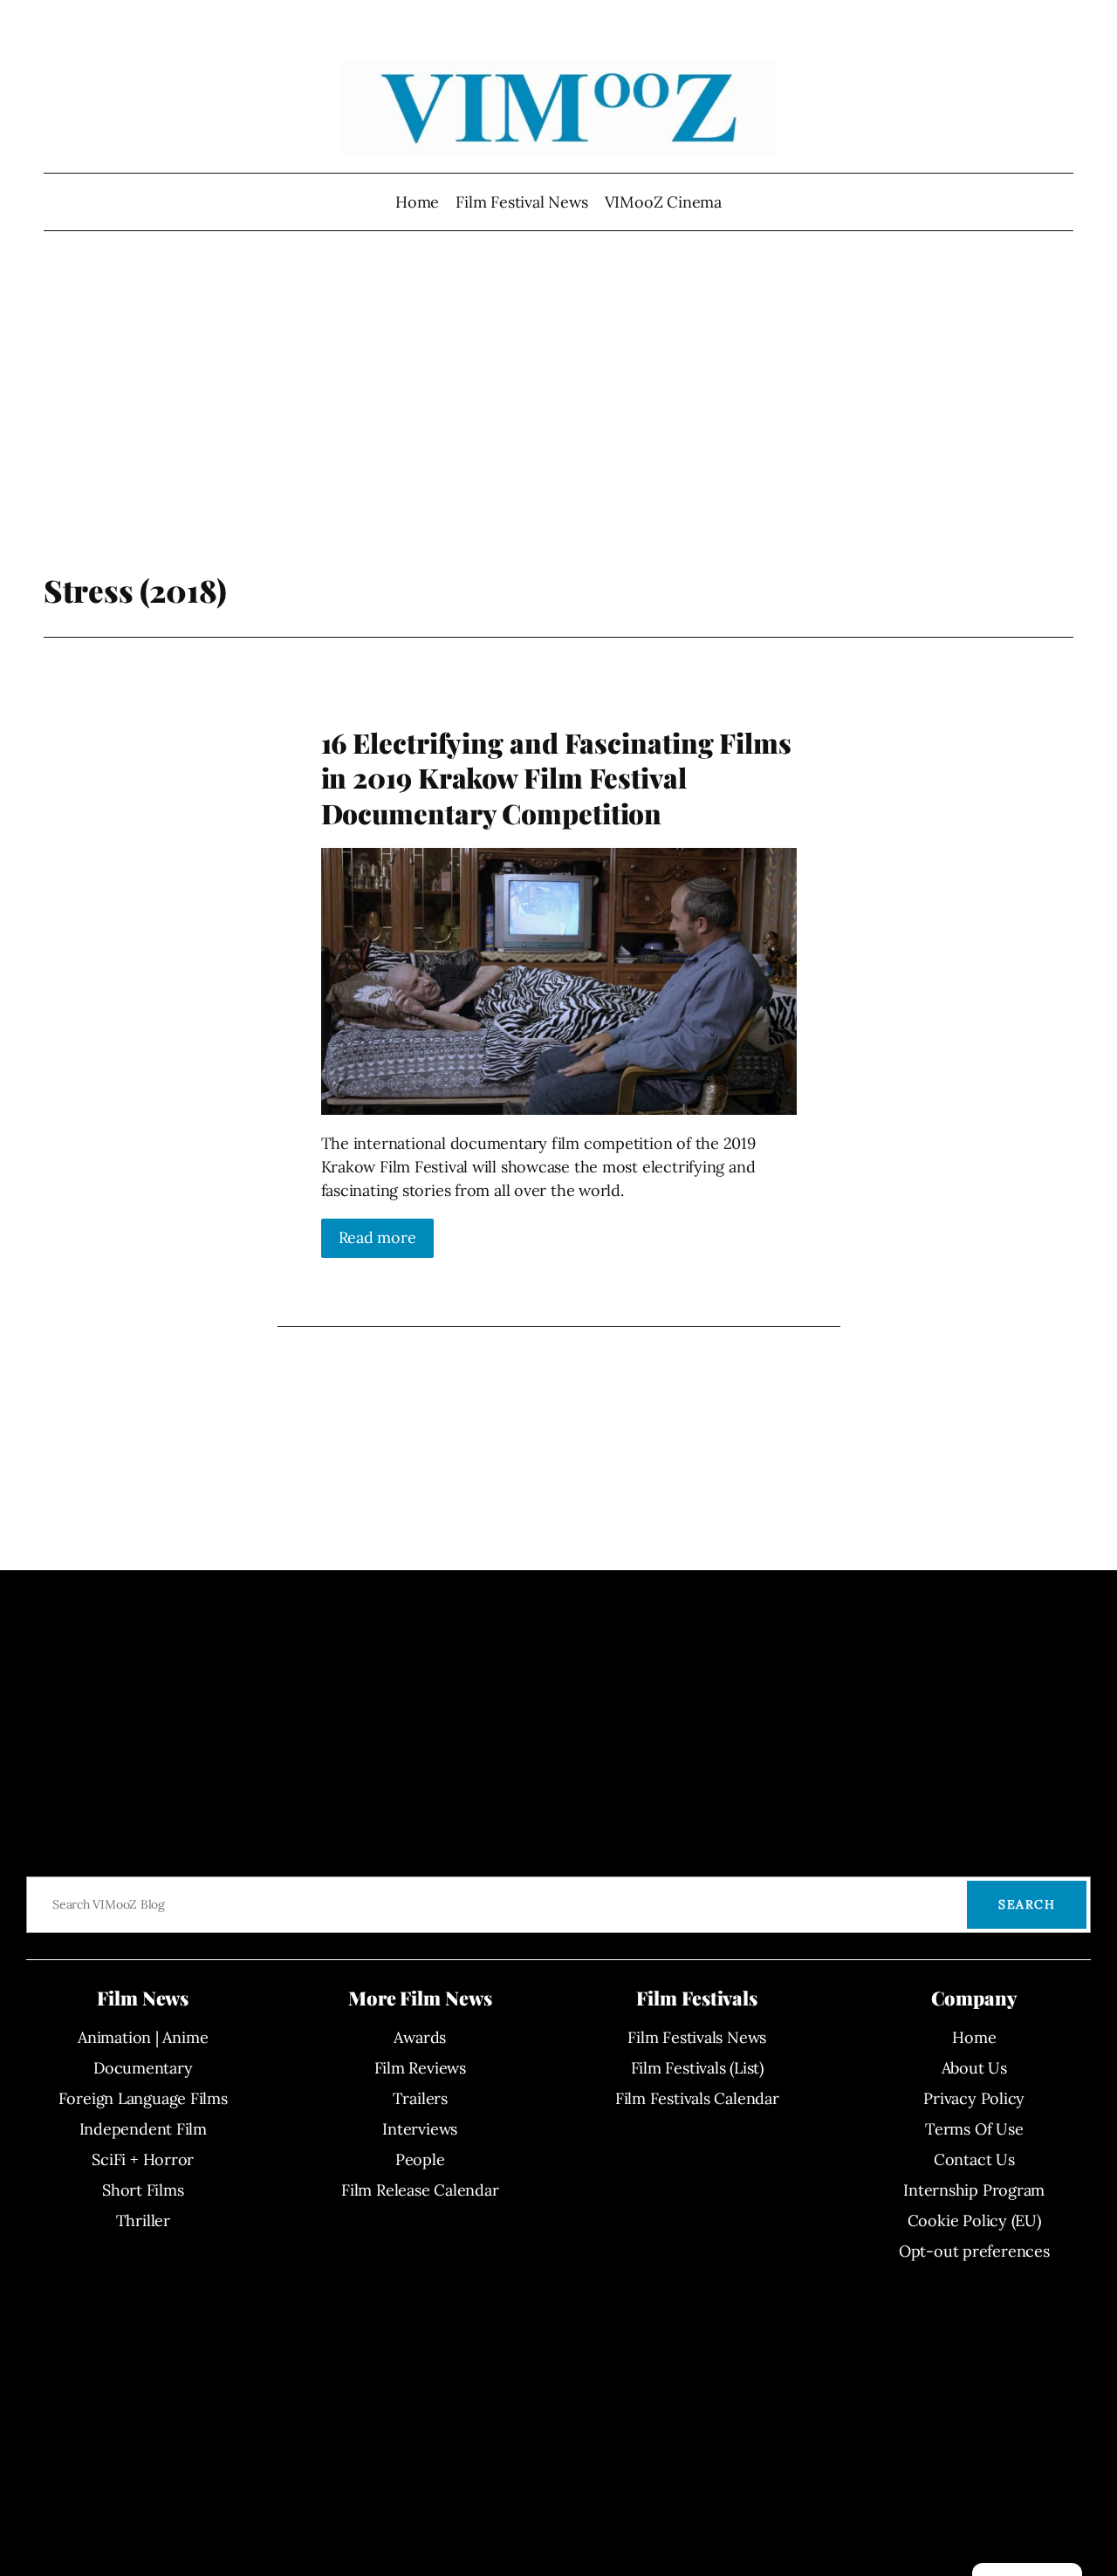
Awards (420, 2037)
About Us (974, 2068)
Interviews (420, 2129)
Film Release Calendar (420, 2190)
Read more (377, 1237)
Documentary (143, 2068)
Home (417, 202)
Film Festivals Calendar (697, 2098)
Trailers (420, 2098)
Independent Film (143, 2129)
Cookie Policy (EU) (974, 2221)
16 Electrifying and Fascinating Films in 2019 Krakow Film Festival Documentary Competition (556, 778)
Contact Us (974, 2159)
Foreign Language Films (143, 2098)
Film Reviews (420, 2068)
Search (1027, 1904)
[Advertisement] (559, 432)
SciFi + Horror (143, 2159)
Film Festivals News (697, 2037)
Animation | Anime (143, 2037)
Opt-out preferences (974, 2251)
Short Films (143, 2190)
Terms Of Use (974, 2129)
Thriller (143, 2221)
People (420, 2159)
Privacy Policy (974, 2098)
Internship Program (974, 2190)
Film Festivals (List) (697, 2068)
